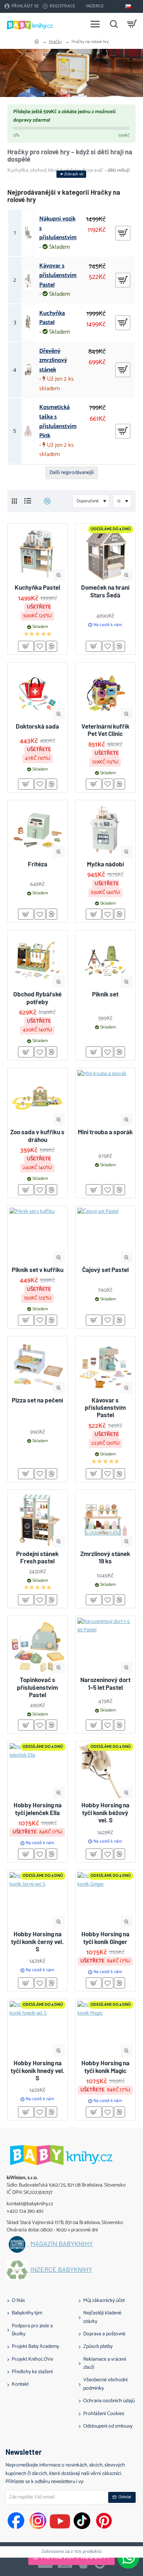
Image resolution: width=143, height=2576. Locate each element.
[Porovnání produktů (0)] (45, 501)
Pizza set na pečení (37, 1400)
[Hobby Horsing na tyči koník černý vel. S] (38, 1900)
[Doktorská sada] (38, 692)
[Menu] (95, 24)
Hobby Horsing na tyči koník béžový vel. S (105, 1812)
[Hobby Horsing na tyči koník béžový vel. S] (105, 1771)
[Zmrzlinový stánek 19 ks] (105, 1520)
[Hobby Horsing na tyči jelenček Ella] (38, 1771)
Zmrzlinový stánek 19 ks (105, 1557)
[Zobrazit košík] (132, 24)
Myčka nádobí (105, 864)
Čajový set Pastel (105, 1269)
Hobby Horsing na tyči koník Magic (105, 2066)
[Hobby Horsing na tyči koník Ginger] (105, 1900)
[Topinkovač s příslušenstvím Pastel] (38, 1646)
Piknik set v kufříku (38, 1269)
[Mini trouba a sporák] (105, 1098)
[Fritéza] (38, 830)
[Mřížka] (14, 501)
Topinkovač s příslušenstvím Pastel (37, 1687)
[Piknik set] (105, 960)
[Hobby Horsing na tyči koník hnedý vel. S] (38, 2029)
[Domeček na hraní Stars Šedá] (105, 554)
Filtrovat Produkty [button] (76, 2557)
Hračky (55, 42)
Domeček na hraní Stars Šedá (105, 591)
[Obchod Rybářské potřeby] (38, 960)
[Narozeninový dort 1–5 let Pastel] (105, 1646)
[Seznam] (28, 501)
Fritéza (38, 864)
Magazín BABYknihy (62, 2244)
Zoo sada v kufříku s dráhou (37, 1135)
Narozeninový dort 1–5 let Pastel (105, 1683)
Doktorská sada (37, 726)
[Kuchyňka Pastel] (38, 554)
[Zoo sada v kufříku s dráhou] (38, 1098)
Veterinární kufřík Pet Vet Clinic (105, 730)
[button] (59, 575)
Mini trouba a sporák (105, 1132)
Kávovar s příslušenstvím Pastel (58, 275)
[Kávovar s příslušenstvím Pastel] (105, 1366)
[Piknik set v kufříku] (38, 1236)
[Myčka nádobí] (105, 830)
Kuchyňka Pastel (52, 318)
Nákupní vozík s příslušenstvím (58, 228)
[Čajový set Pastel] (105, 1236)
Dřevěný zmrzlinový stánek (53, 361)
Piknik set (105, 994)
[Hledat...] (114, 24)
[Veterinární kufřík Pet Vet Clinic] (105, 692)
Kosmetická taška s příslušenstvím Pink (58, 421)
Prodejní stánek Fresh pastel (37, 1557)
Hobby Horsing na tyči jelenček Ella (38, 1808)
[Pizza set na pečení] (38, 1366)
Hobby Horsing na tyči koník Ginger (105, 1937)
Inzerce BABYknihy (61, 2270)
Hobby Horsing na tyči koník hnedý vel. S (38, 2070)
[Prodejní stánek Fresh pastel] (38, 1520)
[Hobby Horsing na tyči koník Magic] (105, 2029)
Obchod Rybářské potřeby (37, 998)
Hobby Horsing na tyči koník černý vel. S (37, 1941)
